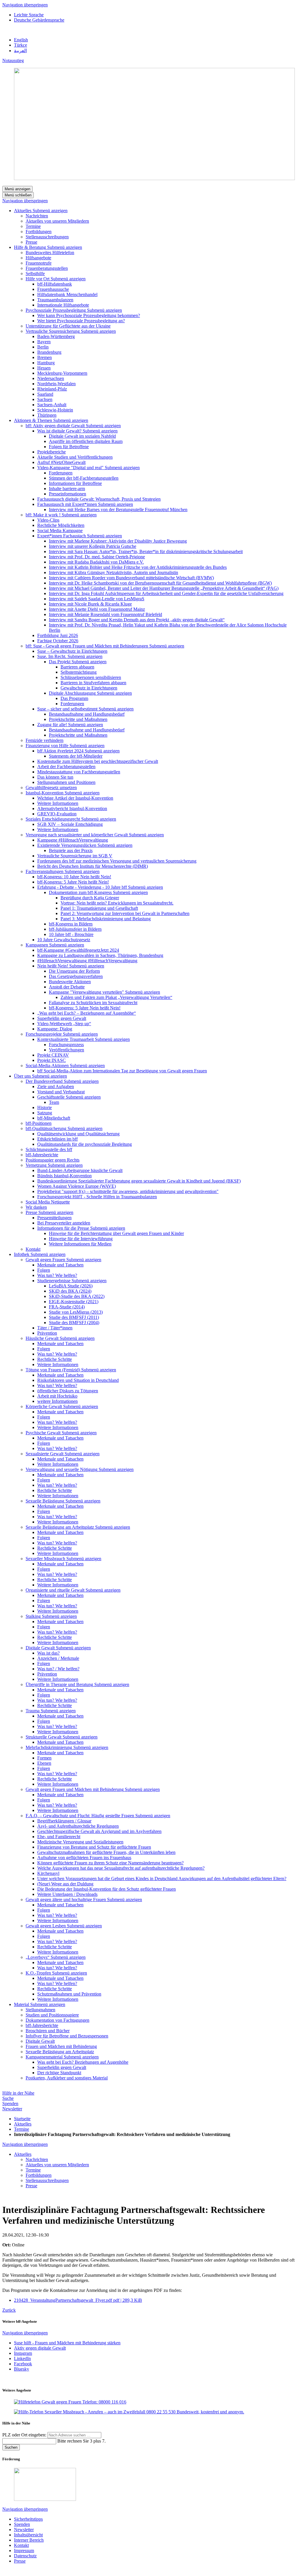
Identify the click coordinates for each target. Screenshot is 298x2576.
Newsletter (12, 2109)
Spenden (10, 2103)
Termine (22, 2129)
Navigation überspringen (25, 5)
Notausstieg (13, 60)
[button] (50, 211)
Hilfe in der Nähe (18, 2093)
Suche (8, 2098)
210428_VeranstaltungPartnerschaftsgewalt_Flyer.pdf (78, 2300)
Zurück (9, 2310)
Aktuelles (23, 2124)
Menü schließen (18, 195)
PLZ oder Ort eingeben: (25, 2435)
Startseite (22, 2119)
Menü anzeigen (17, 189)
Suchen (11, 2447)
